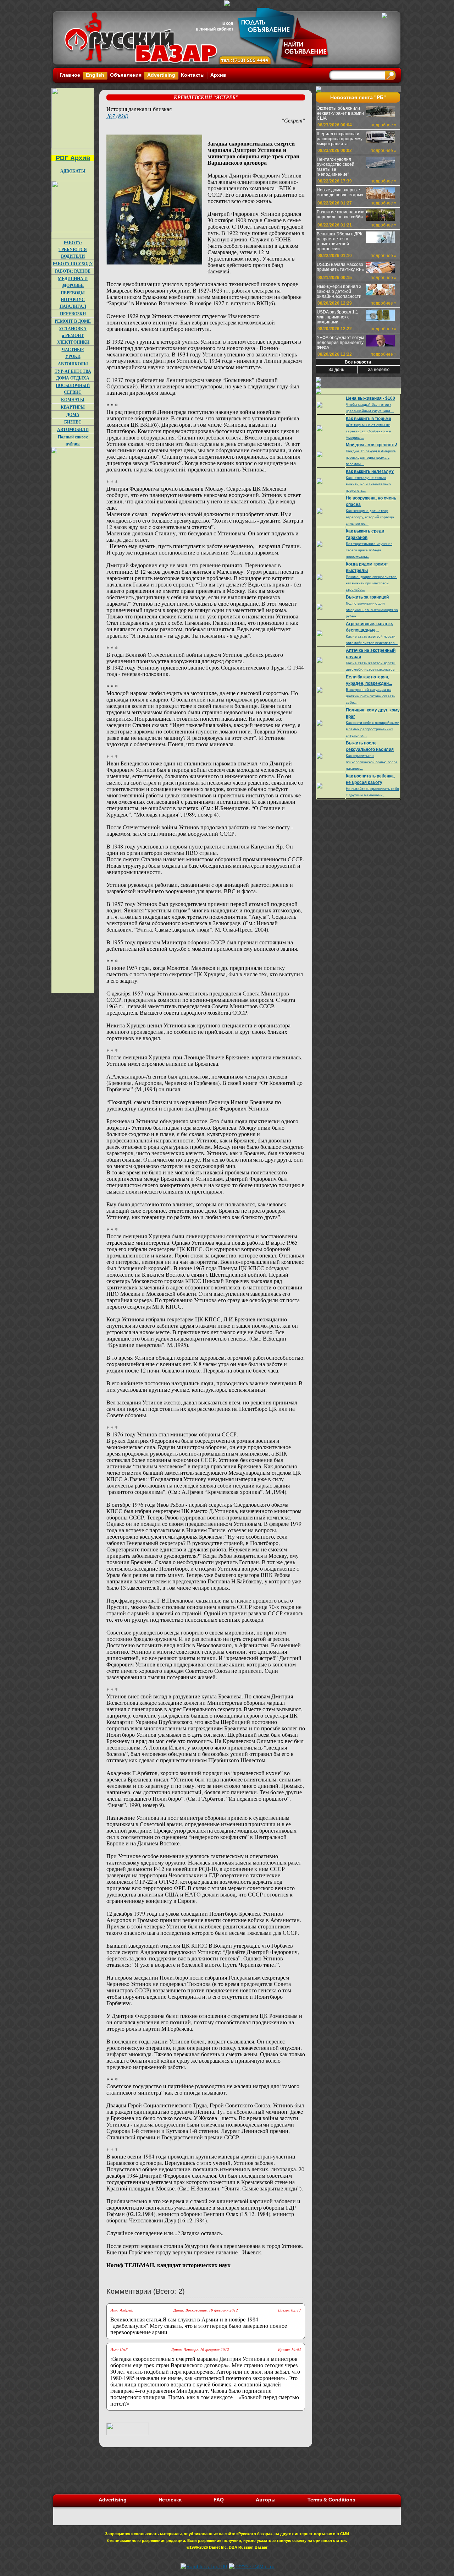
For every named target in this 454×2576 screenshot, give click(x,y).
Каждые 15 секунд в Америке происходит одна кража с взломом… (371, 457)
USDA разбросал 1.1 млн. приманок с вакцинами (337, 317)
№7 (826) (117, 116)
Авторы (266, 2500)
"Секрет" (293, 120)
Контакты (193, 75)
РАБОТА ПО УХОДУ (73, 264)
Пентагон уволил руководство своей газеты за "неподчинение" (336, 167)
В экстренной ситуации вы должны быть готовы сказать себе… (370, 696)
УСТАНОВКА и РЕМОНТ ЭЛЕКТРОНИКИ (73, 335)
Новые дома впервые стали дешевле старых (340, 192)
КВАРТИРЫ (73, 407)
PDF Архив (73, 158)
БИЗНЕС (73, 422)
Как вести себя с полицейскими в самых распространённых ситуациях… (373, 729)
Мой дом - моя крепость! (372, 445)
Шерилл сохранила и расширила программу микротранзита (340, 139)
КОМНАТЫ (73, 400)
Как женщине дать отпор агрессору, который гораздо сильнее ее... (370, 517)
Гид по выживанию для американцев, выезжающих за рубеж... (372, 610)
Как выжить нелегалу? (370, 471)
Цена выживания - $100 (370, 398)
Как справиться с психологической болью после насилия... (372, 762)
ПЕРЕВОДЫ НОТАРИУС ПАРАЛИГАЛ (73, 299)
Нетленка (170, 2500)
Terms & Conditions (331, 2500)
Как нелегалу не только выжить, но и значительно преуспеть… (368, 484)
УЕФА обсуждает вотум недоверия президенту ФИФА (340, 343)
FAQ (219, 2500)
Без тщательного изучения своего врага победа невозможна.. (369, 550)
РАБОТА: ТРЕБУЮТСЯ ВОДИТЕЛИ (73, 249)
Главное (70, 75)
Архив (218, 75)
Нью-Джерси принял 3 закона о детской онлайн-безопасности (339, 291)
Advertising (161, 75)
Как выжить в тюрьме (369, 419)
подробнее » (384, 125)
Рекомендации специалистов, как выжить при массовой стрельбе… (372, 583)
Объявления (126, 75)
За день (336, 370)
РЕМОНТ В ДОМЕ (73, 321)
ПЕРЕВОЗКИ (73, 314)
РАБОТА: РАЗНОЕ (73, 271)
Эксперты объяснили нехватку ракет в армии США (340, 113)
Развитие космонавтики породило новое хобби (341, 214)
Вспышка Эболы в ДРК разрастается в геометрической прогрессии (340, 241)
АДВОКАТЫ (73, 171)
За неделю (379, 370)
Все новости (358, 362)
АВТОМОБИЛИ (73, 429)
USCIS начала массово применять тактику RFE (340, 267)
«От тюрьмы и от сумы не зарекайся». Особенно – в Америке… (368, 431)
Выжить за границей (367, 597)
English (95, 75)
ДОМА (73, 414)
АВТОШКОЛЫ (73, 364)
